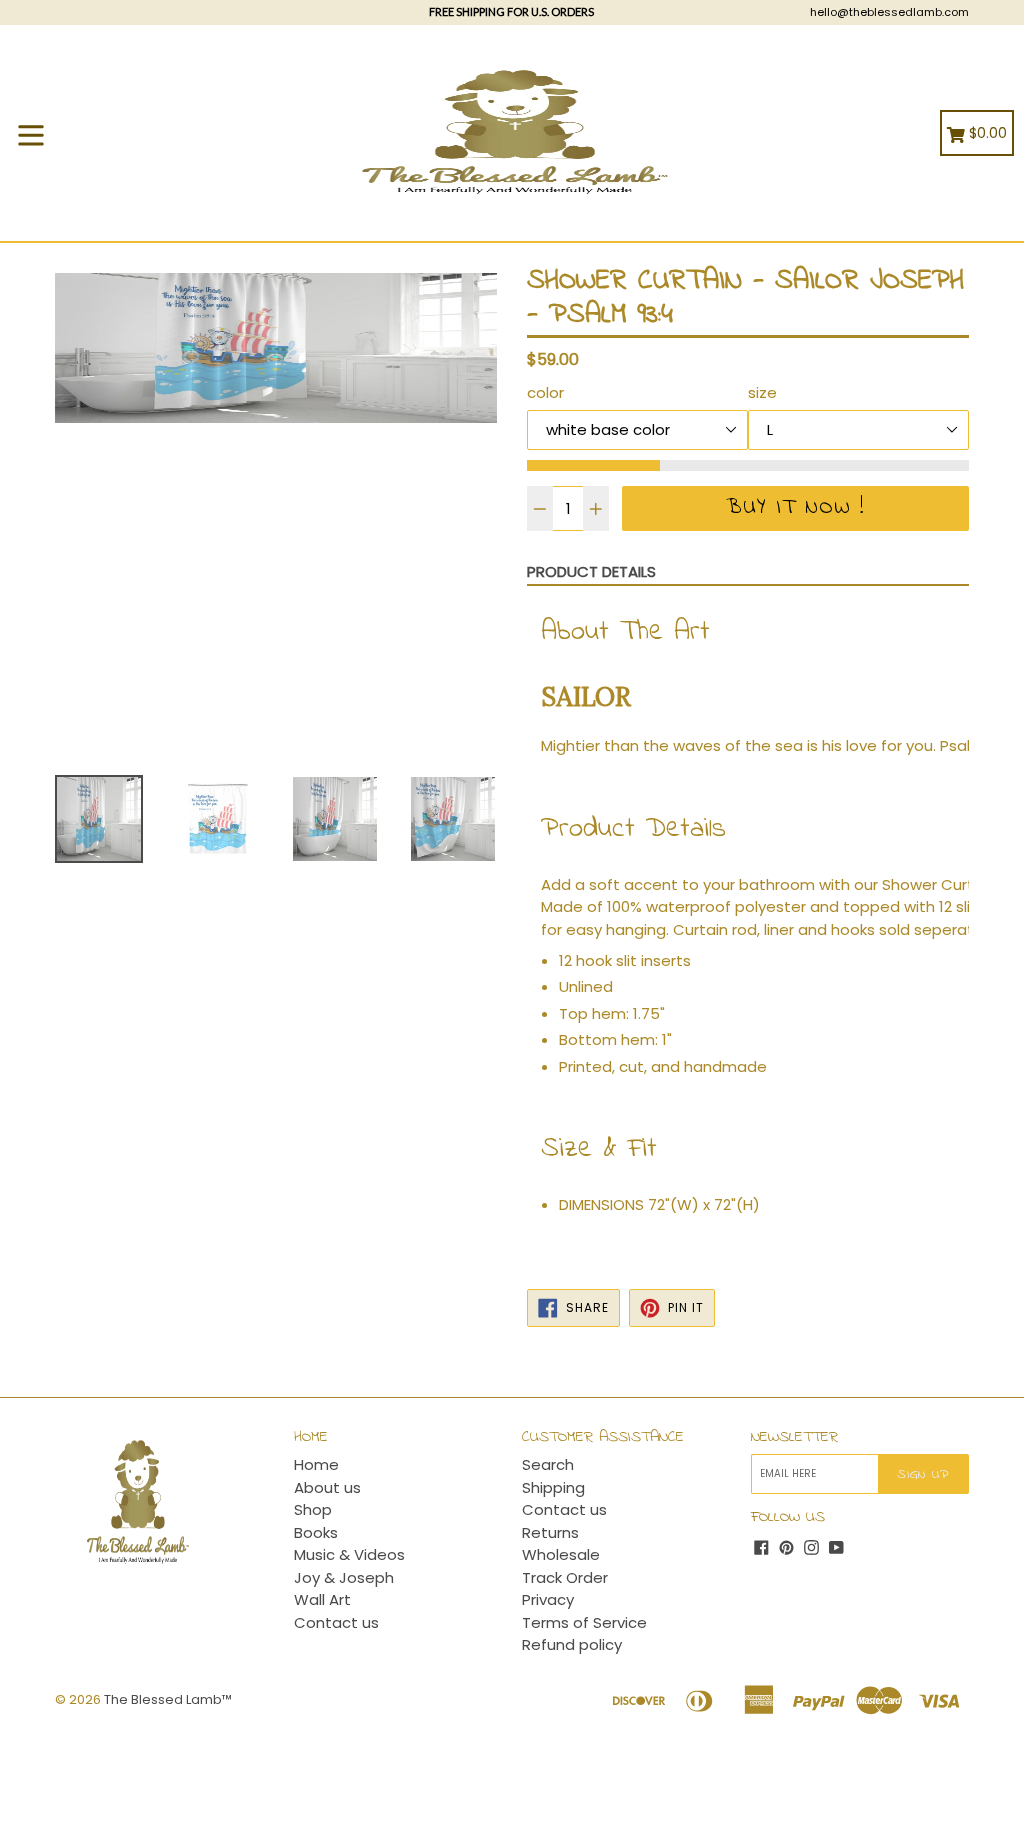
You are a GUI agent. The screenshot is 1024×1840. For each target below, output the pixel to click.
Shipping (553, 1487)
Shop (313, 1509)
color (545, 392)
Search (548, 1464)
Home (316, 1464)
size (762, 392)
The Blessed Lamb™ (168, 1699)
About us (327, 1487)
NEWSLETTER (794, 1437)
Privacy (548, 1599)
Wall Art (322, 1599)
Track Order (565, 1577)
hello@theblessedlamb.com (889, 12)
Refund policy (572, 1644)
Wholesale (561, 1554)
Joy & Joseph (344, 1577)
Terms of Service (584, 1622)
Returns (550, 1532)
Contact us (336, 1622)
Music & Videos (349, 1554)
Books (316, 1532)
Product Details (591, 571)
